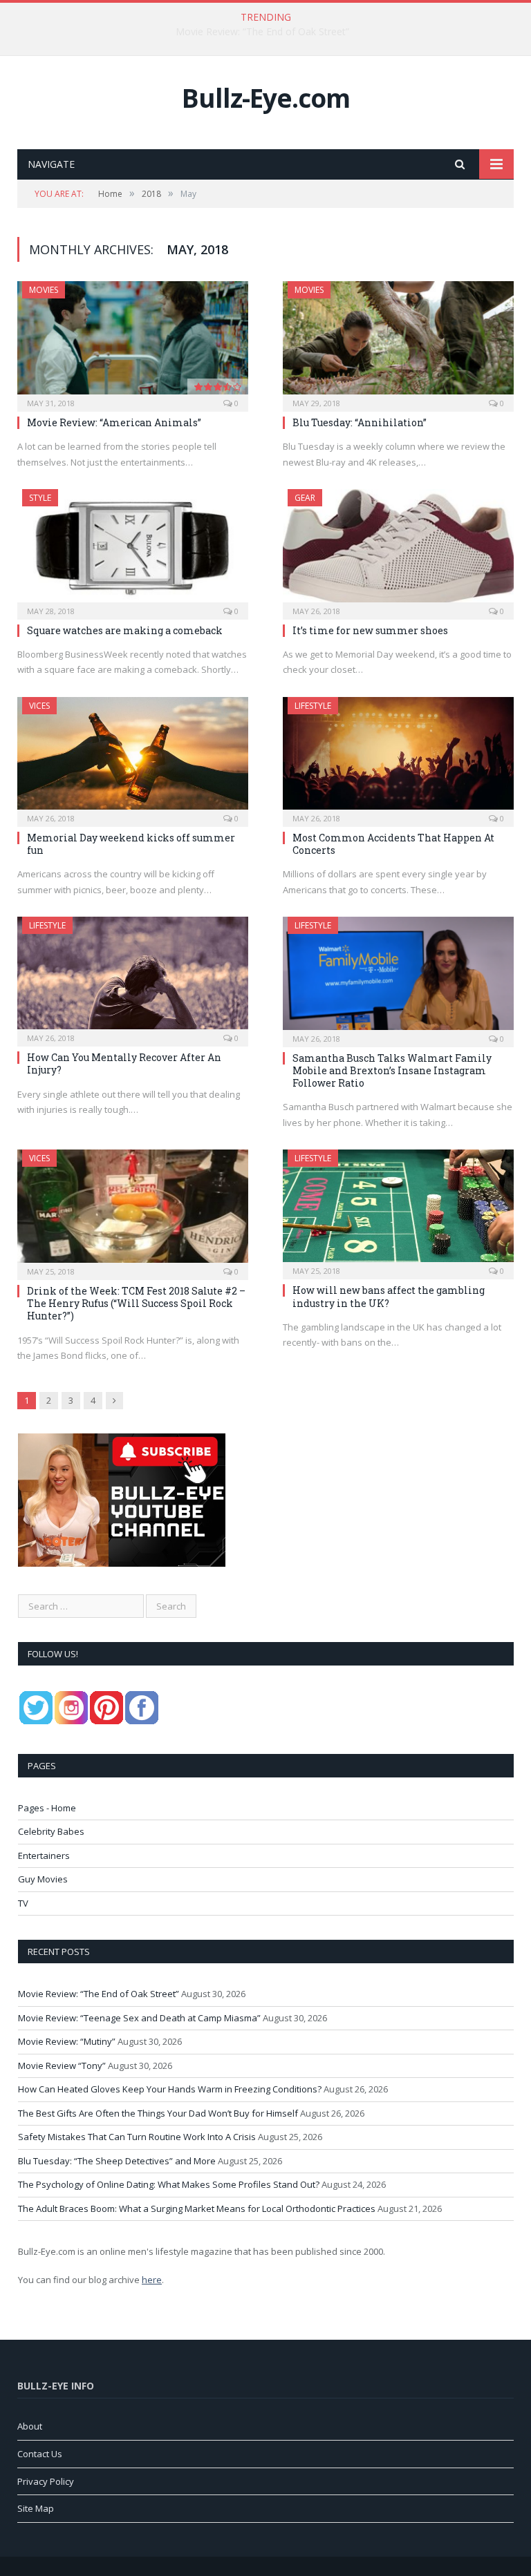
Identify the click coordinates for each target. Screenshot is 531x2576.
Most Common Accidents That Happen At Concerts (393, 844)
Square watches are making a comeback (125, 630)
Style (40, 498)
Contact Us (40, 2454)
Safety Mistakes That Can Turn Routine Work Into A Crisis (137, 2137)
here (152, 2280)
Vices (39, 706)
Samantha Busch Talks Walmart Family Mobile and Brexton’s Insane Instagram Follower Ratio (392, 1070)
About (30, 2426)
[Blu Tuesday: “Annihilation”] (398, 342)
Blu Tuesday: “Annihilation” (360, 422)
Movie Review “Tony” (62, 2065)
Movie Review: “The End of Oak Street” (99, 1994)
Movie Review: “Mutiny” (67, 2041)
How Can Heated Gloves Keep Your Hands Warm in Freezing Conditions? (170, 2089)
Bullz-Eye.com (266, 98)
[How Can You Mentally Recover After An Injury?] (133, 977)
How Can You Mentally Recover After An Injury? (124, 1063)
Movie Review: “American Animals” (114, 422)
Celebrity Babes (51, 1831)
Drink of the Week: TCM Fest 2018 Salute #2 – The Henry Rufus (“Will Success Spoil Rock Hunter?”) (136, 1303)
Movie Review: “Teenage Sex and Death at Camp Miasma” (262, 32)
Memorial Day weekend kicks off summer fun (131, 844)
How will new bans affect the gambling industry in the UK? (389, 1296)
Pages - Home (47, 1808)
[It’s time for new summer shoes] (398, 550)
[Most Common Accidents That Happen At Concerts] (398, 757)
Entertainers (44, 1855)
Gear (305, 498)
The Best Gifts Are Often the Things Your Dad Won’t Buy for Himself (158, 2113)
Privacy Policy (46, 2481)
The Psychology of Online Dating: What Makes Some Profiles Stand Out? (169, 2184)
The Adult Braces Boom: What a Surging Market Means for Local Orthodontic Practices (197, 2208)
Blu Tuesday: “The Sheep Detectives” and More (117, 2161)
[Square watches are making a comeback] (133, 550)
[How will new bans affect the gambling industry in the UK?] (398, 1210)
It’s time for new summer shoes (370, 630)
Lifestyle (313, 706)
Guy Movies (43, 1879)
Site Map (36, 2508)
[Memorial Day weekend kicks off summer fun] (133, 757)
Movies (44, 290)
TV (23, 1903)
